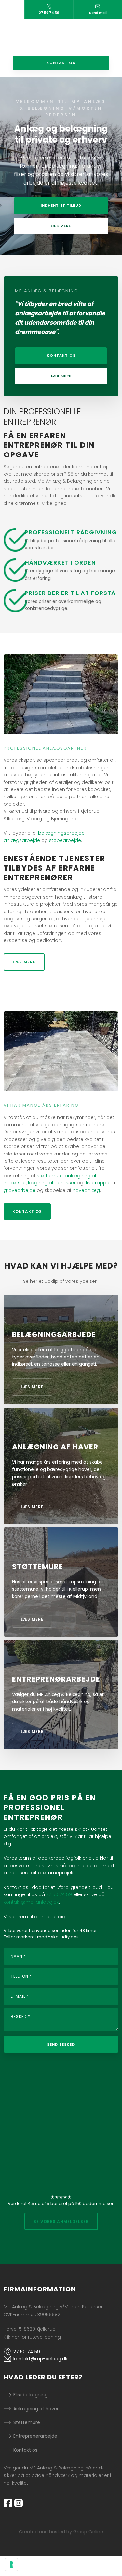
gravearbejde (20, 1190)
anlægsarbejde (22, 840)
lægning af (41, 1183)
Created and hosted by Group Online (61, 2532)
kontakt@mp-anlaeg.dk (31, 1902)
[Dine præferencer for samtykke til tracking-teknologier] (11, 2565)
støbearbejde (65, 840)
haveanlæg (86, 1190)
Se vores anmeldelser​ (61, 2221)
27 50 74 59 (59, 1894)
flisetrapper (98, 1183)
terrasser (65, 1183)
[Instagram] (20, 2503)
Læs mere (24, 962)
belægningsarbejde (61, 833)
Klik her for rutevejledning (32, 2337)
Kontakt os (27, 1211)
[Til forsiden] (61, 38)
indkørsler (15, 1183)
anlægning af (81, 1176)
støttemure (50, 1176)
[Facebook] (9, 2503)
